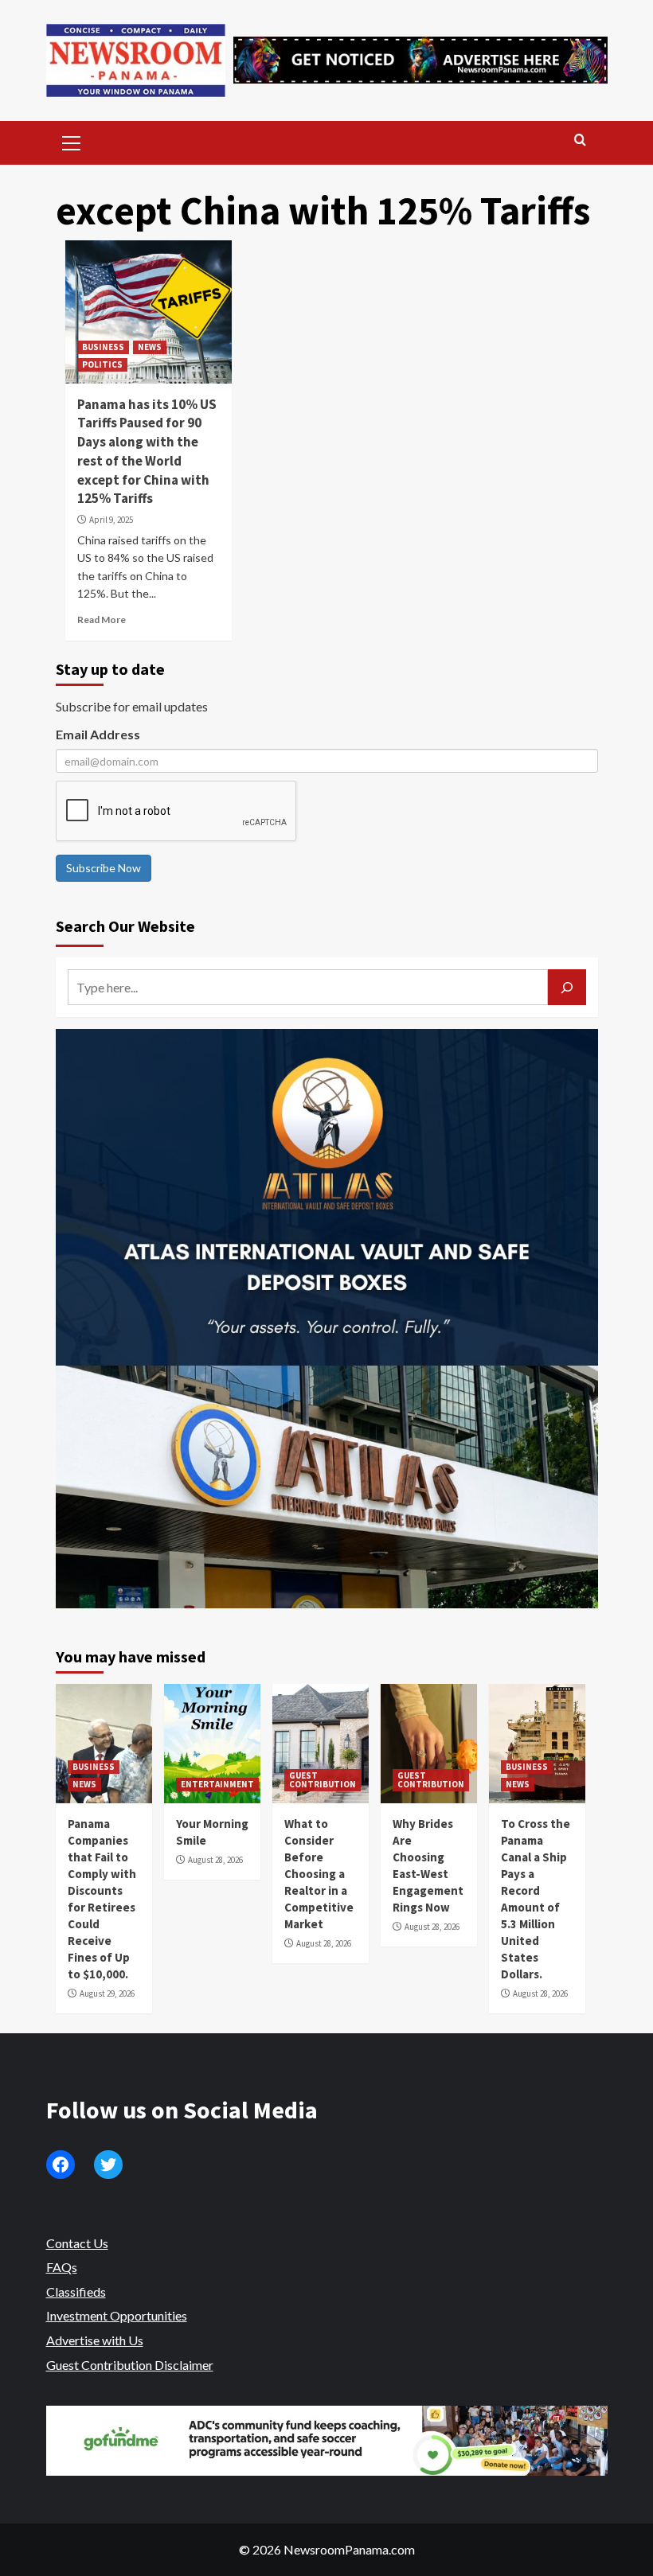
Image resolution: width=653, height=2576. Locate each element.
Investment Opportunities (117, 2315)
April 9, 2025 (111, 520)
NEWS (150, 347)
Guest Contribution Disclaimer (130, 2365)
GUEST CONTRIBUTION (323, 1780)
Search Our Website (125, 926)
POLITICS (102, 364)
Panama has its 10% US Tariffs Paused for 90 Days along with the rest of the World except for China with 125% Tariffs (147, 452)
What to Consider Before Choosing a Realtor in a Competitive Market (319, 1874)
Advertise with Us (95, 2340)
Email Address (98, 734)
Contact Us (77, 2243)
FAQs (62, 2267)
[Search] (580, 140)
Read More (102, 620)
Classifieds (76, 2292)
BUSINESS (103, 347)
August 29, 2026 (107, 1993)
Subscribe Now (104, 868)
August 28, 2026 (215, 1860)
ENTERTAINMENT (217, 1784)
